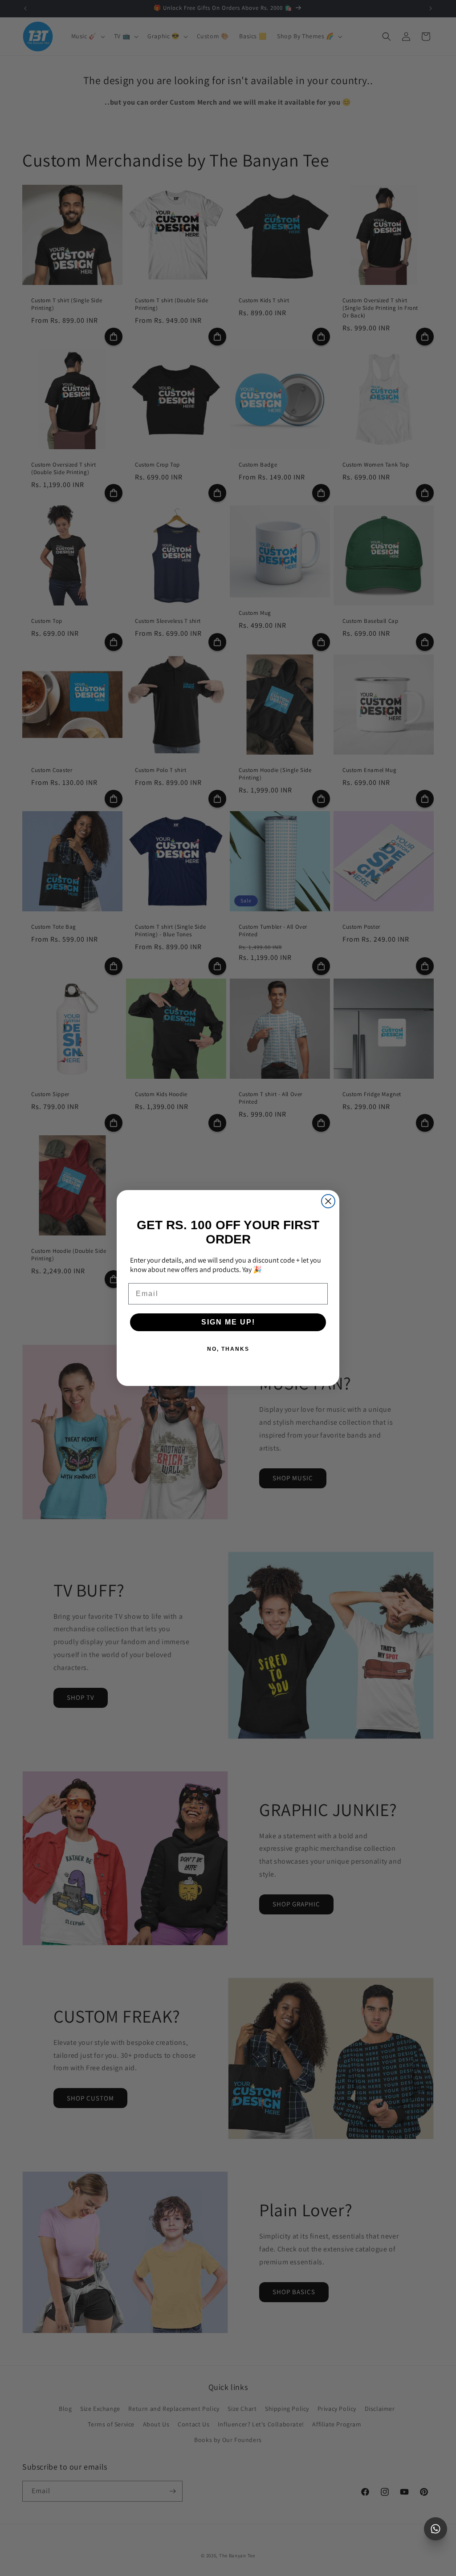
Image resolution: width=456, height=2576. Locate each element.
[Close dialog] (328, 1201)
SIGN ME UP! (228, 1322)
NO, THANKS (228, 1349)
